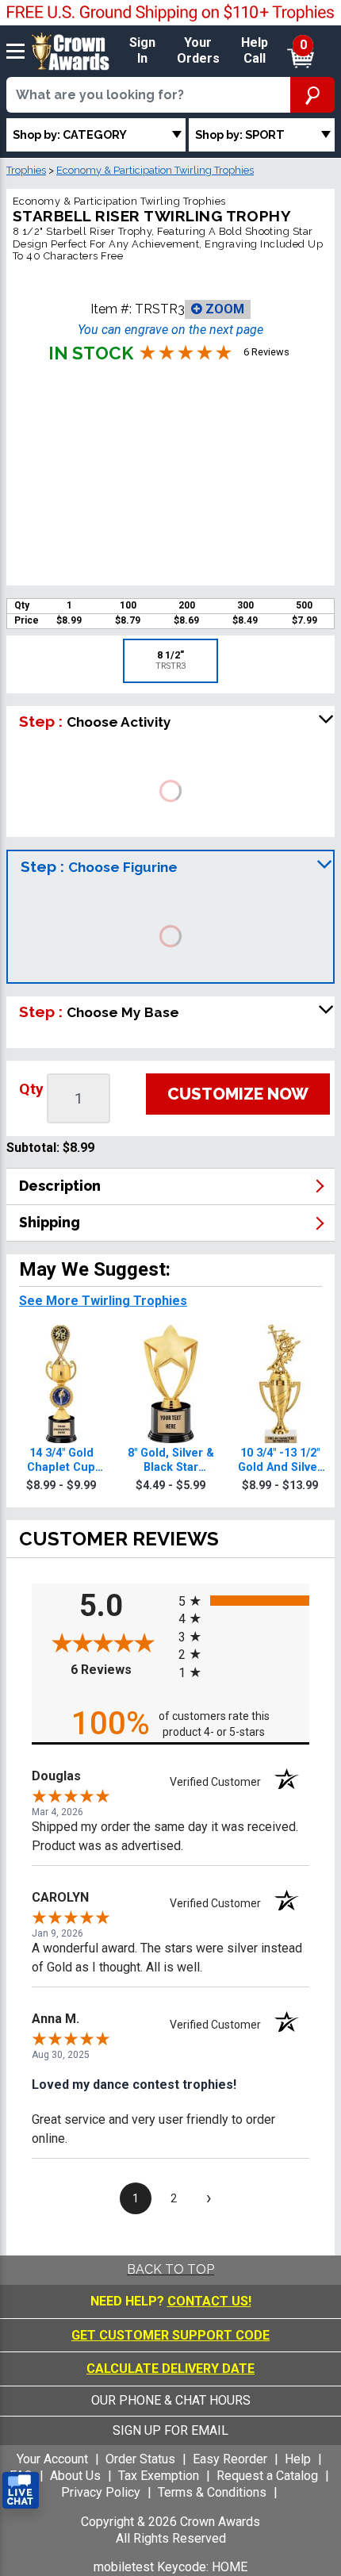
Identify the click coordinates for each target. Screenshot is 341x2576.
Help (298, 2459)
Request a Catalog (267, 2476)
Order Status (140, 2459)
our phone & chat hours (171, 2400)
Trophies (26, 170)
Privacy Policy (101, 2492)
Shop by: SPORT (240, 134)
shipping (50, 1222)
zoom (223, 309)
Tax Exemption (159, 2476)
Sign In (142, 51)
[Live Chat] (21, 2491)
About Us (75, 2476)
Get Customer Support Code (170, 2335)
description (60, 1186)
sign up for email (170, 2430)
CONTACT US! (209, 2301)
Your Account (52, 2459)
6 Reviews (121, 1670)
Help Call (255, 51)
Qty (31, 1089)
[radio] (244, 1601)
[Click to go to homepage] (71, 50)
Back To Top (170, 2269)
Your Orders (198, 51)
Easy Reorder (230, 2459)
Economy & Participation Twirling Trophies (155, 170)
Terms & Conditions (212, 2492)
